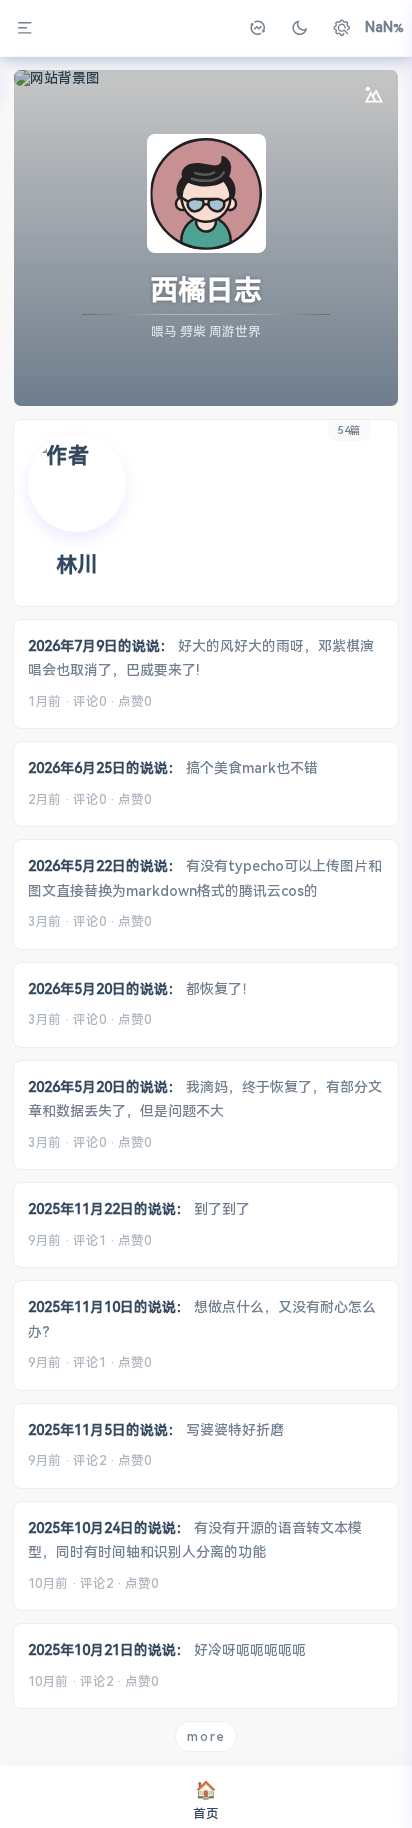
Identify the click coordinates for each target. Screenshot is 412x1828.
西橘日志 (206, 290)
